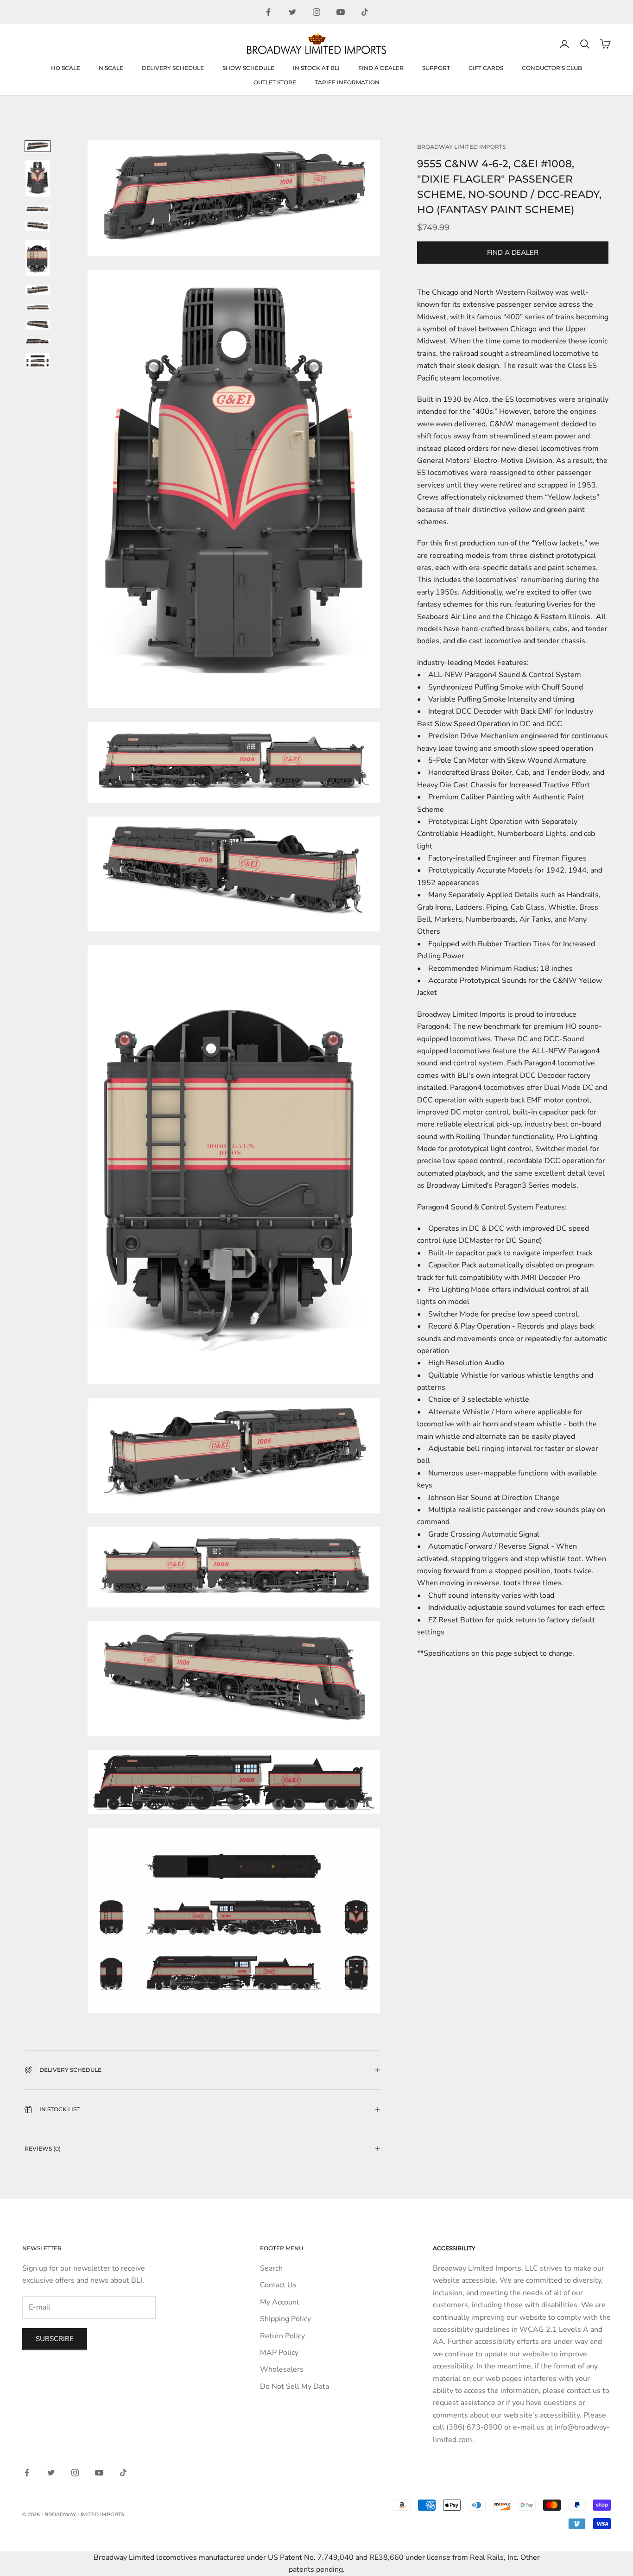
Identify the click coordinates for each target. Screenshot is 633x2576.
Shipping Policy (285, 2319)
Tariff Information (347, 82)
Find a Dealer (381, 68)
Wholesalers (282, 2369)
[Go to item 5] (38, 258)
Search (271, 2268)
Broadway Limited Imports (461, 147)
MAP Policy (279, 2353)
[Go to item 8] (38, 324)
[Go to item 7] (38, 308)
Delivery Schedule (173, 68)
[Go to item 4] (38, 226)
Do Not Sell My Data (294, 2386)
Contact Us (278, 2285)
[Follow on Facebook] (268, 12)
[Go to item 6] (38, 290)
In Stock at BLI (316, 68)
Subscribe (55, 2339)
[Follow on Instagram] (316, 12)
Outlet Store (275, 82)
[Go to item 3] (38, 209)
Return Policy (282, 2336)
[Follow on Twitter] (292, 12)
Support (436, 68)
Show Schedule (248, 68)
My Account (280, 2302)
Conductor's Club (552, 68)
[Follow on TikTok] (365, 12)
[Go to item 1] (38, 146)
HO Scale (66, 68)
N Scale (111, 68)
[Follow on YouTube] (341, 12)
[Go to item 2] (38, 178)
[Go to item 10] (38, 361)
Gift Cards (486, 68)
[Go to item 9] (38, 341)
